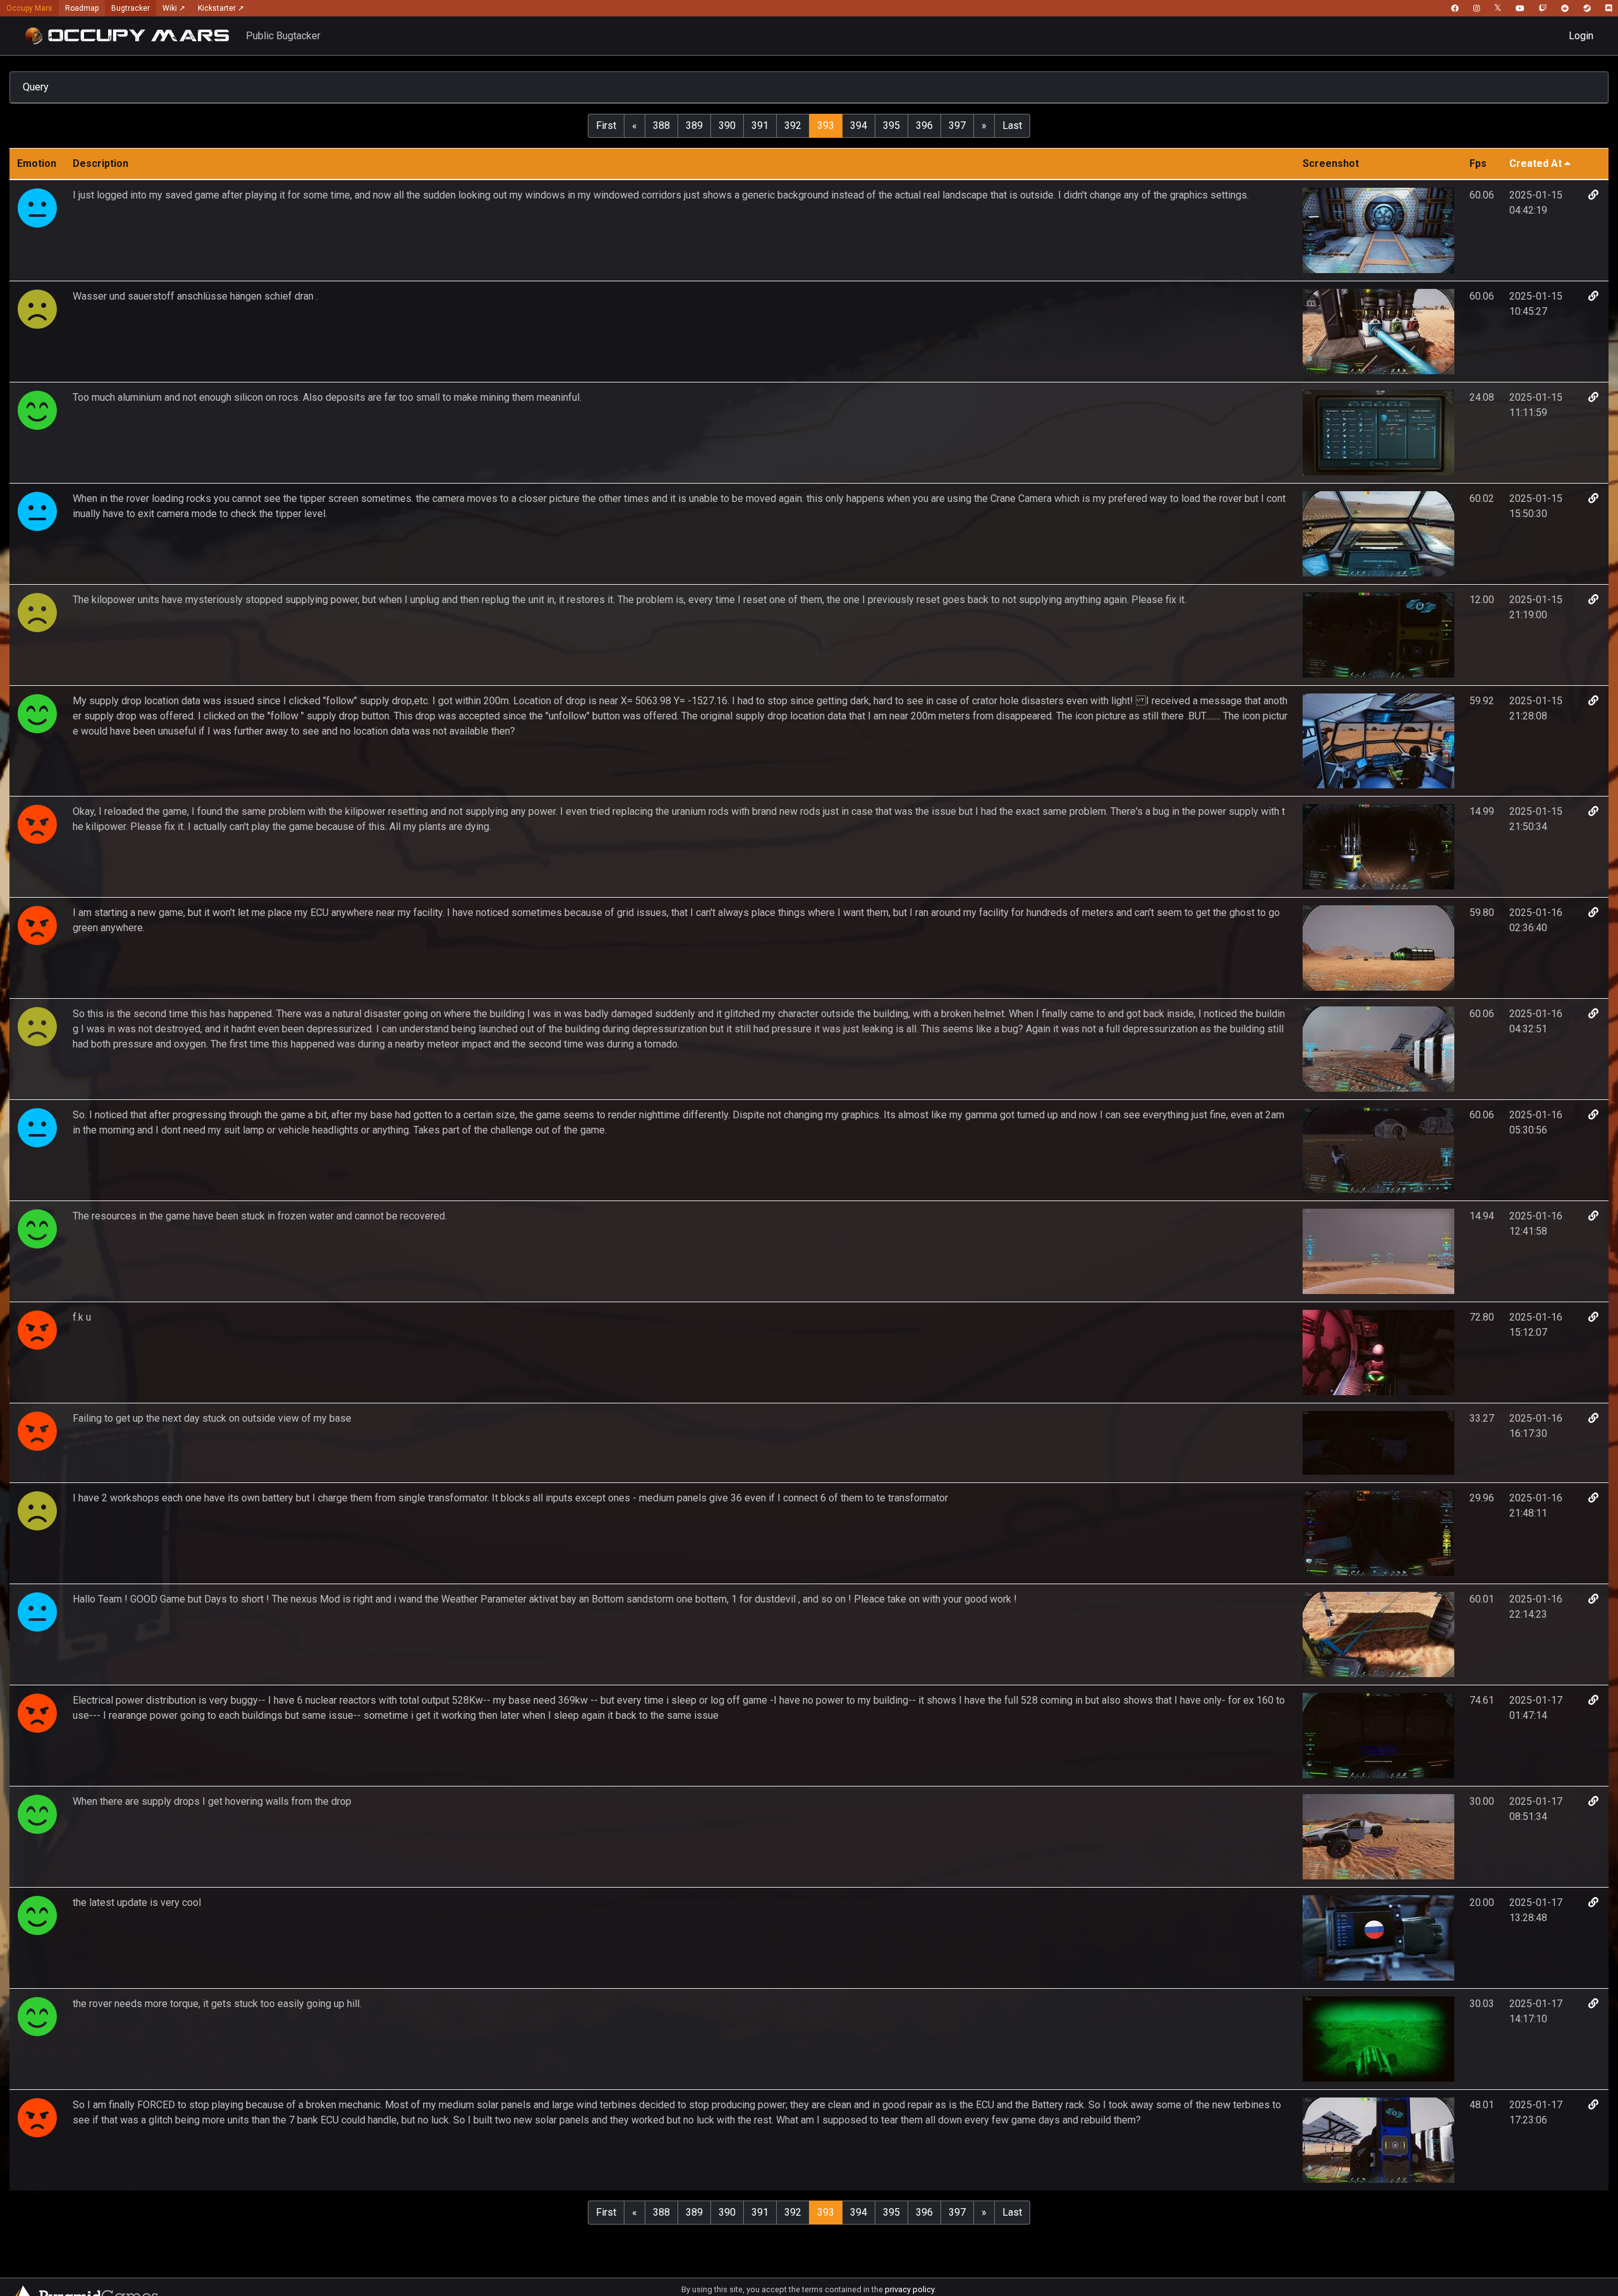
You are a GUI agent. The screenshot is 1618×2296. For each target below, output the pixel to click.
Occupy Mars (29, 8)
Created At (1536, 163)
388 (661, 125)
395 (891, 125)
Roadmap (82, 8)
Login (1581, 36)
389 (694, 125)
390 (727, 125)
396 (924, 125)
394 (859, 125)
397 (957, 125)
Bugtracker (131, 8)
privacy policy (909, 2289)
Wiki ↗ (174, 8)
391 (760, 125)
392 (793, 125)
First (606, 125)
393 (826, 125)
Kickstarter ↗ (221, 8)
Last (1012, 125)
